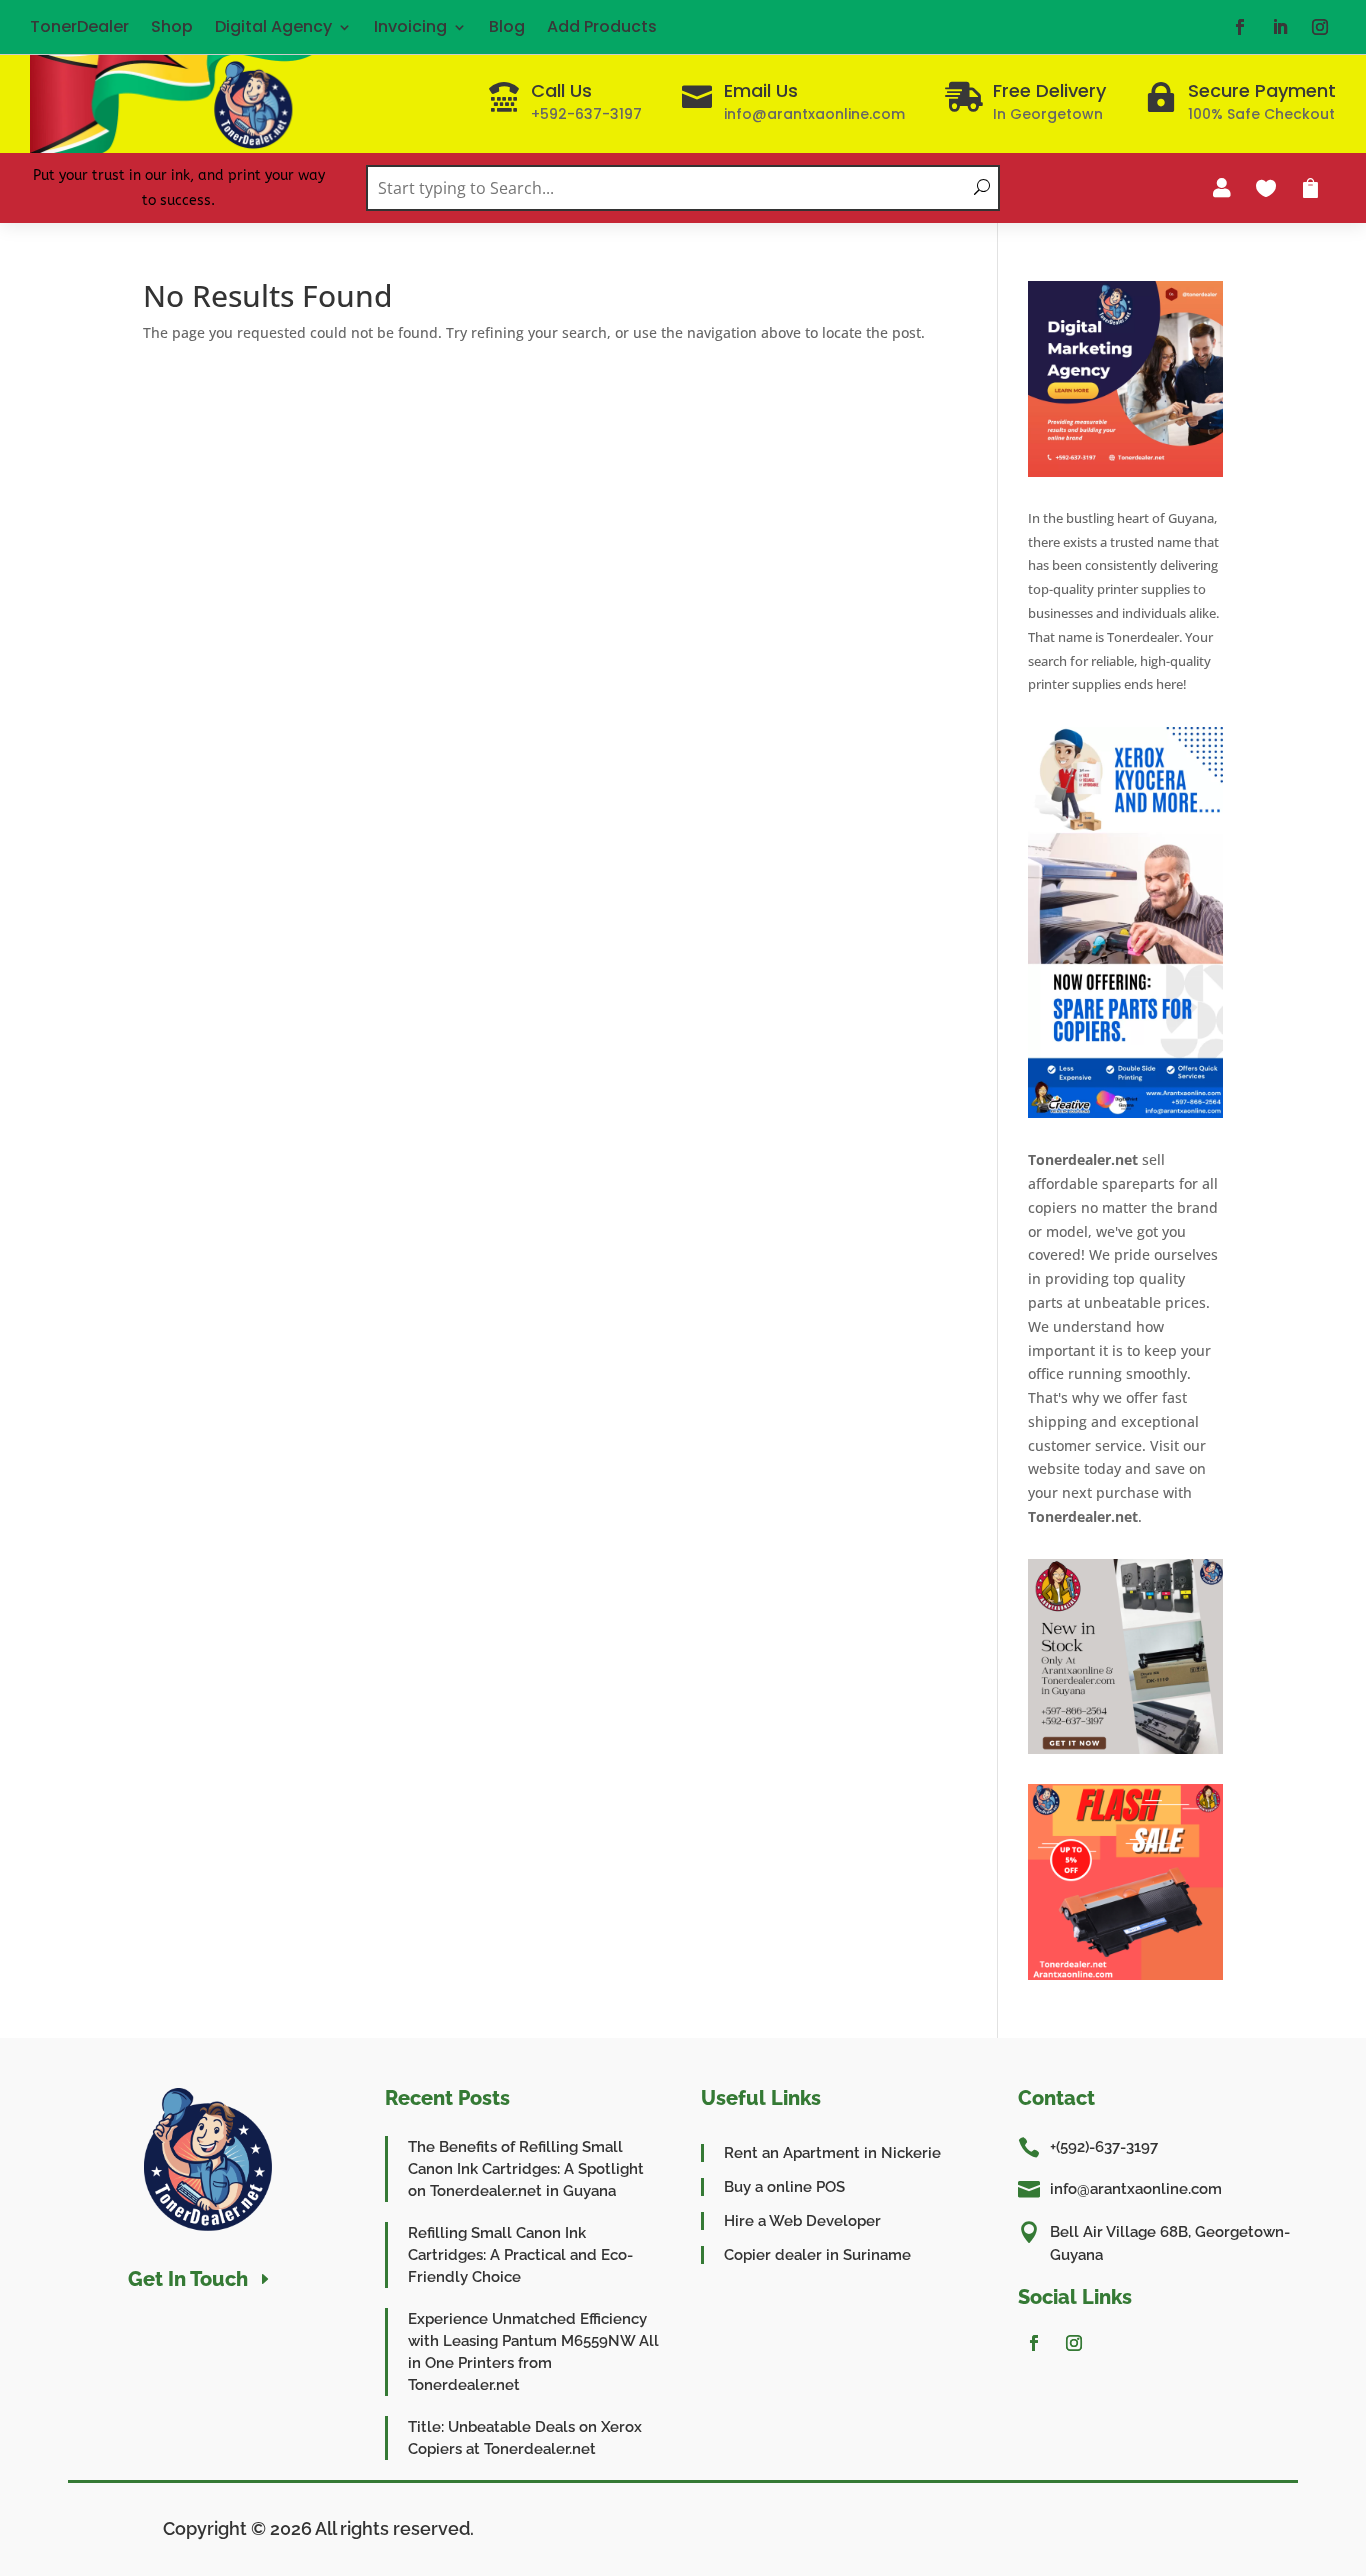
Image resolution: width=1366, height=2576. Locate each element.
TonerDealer (79, 26)
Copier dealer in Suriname (817, 2255)
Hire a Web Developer (802, 2221)
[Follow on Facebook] (1240, 27)
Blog (507, 26)
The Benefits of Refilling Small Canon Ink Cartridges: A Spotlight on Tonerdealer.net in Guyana (526, 2169)
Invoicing (410, 26)
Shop (172, 26)
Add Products (602, 26)
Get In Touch (188, 2279)
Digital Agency (273, 26)
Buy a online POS (784, 2187)
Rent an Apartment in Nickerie (832, 2153)
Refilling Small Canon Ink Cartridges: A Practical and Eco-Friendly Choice (520, 2255)
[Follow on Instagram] (1320, 27)
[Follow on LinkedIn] (1280, 27)
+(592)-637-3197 (1104, 2147)
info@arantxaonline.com (1136, 2189)
